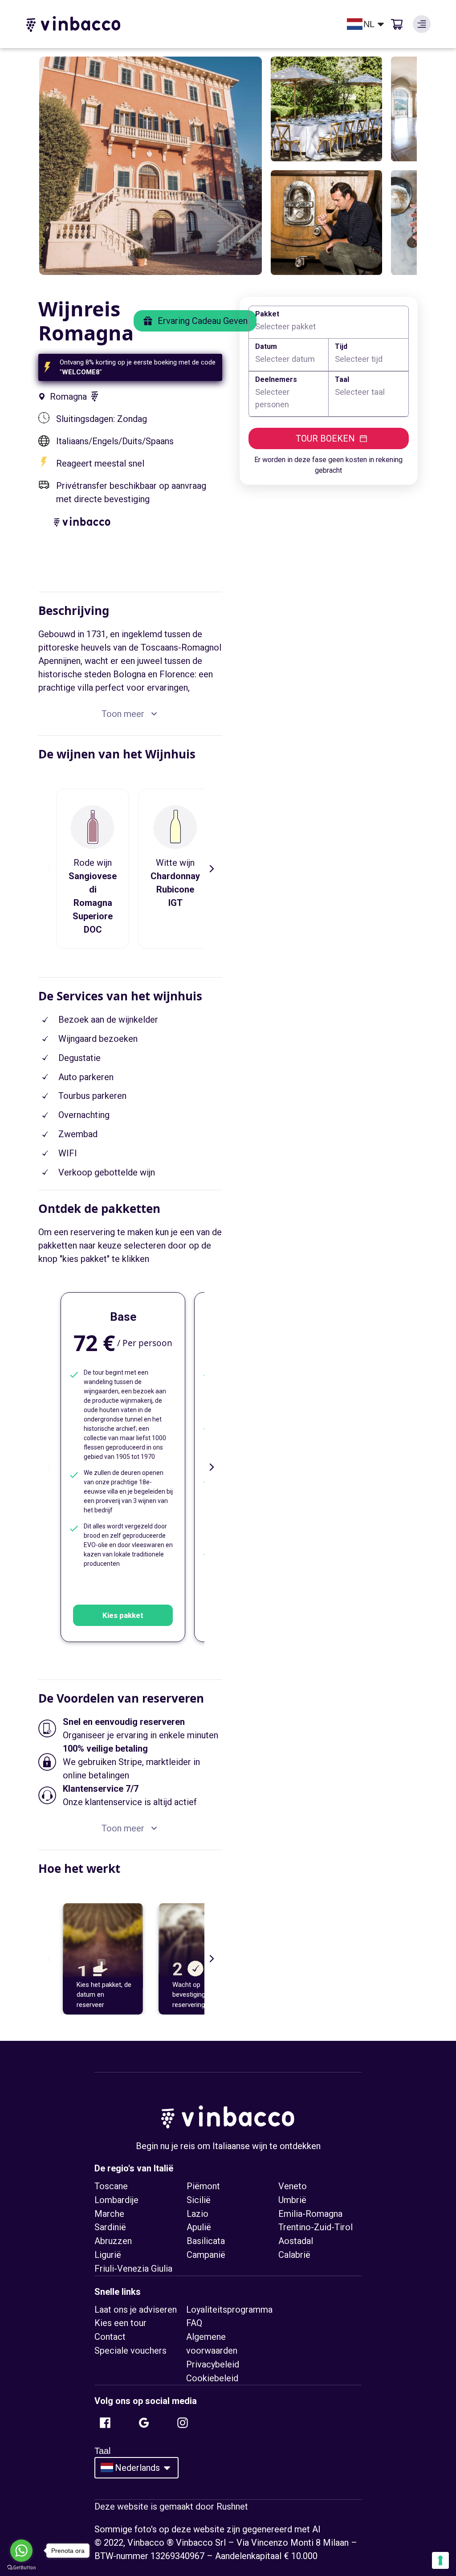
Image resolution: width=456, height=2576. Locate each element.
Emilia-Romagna (310, 2214)
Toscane (111, 2186)
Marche (109, 2214)
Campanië (206, 2255)
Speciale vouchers (130, 2351)
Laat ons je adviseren (136, 2310)
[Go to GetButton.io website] (21, 2567)
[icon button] (422, 24)
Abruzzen (113, 2241)
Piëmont (203, 2186)
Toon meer (123, 714)
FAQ (194, 2323)
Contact (110, 2337)
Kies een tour (120, 2323)
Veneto (293, 2186)
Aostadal (296, 2241)
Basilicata (206, 2241)
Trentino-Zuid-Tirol (316, 2227)
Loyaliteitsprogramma (229, 2310)
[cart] (397, 24)
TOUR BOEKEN (325, 438)
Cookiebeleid (212, 2378)
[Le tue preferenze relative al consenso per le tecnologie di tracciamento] (440, 2560)
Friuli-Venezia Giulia (133, 2269)
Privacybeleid (213, 2364)
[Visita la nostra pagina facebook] (105, 2423)
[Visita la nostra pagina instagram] (183, 2423)
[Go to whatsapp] (21, 2551)
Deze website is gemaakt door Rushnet (171, 2506)
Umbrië (292, 2200)
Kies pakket (123, 1615)
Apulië (199, 2227)
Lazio (197, 2214)
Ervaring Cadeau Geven (203, 321)
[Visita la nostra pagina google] (144, 2423)
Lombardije (116, 2200)
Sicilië (199, 2200)
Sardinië (110, 2227)
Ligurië (108, 2255)
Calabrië (294, 2255)
